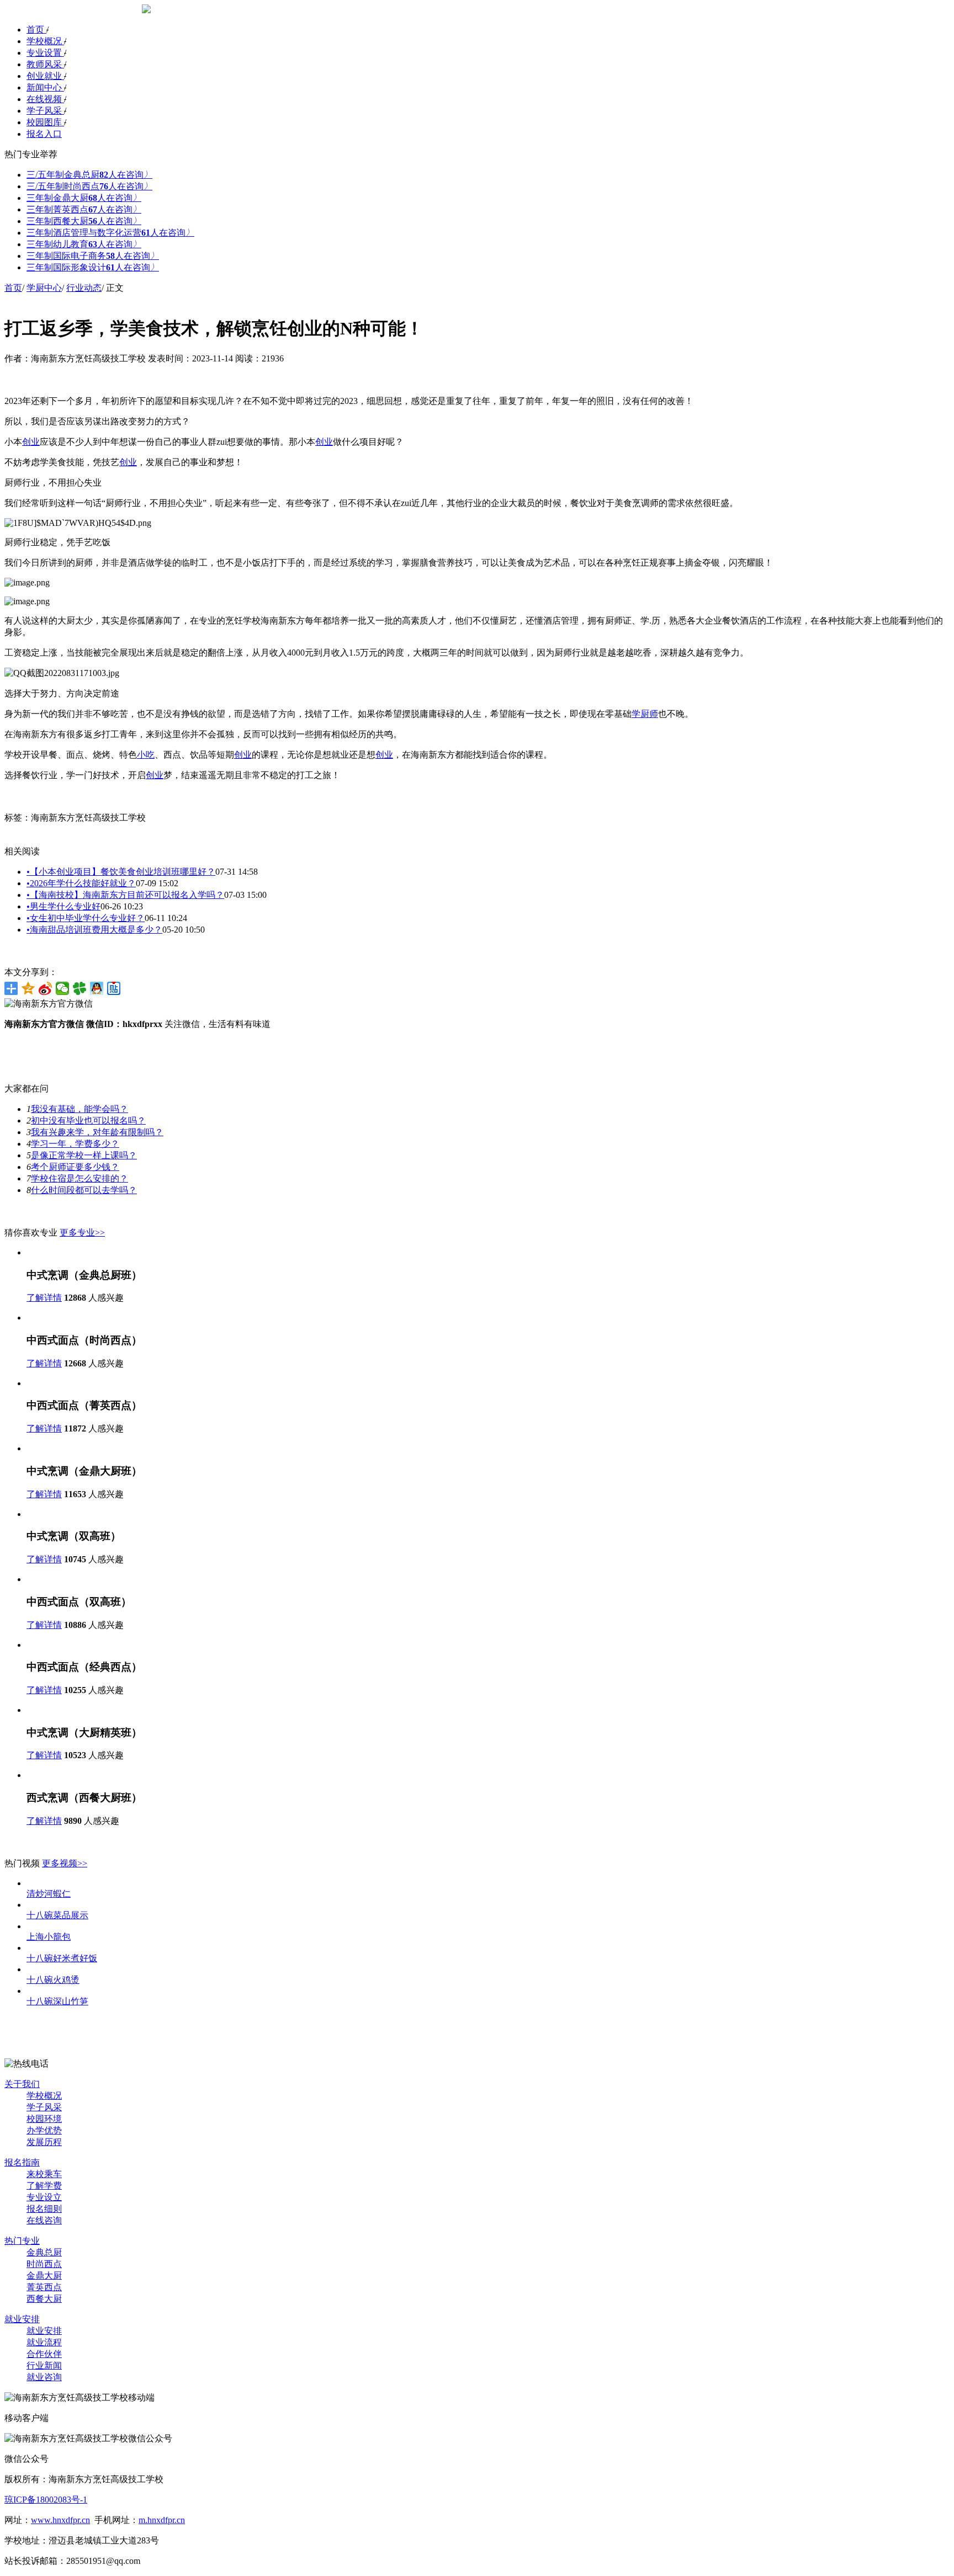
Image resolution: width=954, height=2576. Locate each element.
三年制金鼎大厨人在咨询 (84, 198)
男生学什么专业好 (63, 906)
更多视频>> (65, 1863)
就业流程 (44, 2342)
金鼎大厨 (44, 2276)
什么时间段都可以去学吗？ (84, 1190)
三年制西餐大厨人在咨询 (84, 221)
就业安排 (22, 2319)
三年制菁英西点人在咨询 (84, 209)
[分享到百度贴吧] (114, 988)
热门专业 (22, 2241)
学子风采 (45, 111)
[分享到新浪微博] (46, 988)
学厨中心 (44, 288)
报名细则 (44, 2209)
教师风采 (45, 64)
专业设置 (45, 53)
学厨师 (645, 714)
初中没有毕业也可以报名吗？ (88, 1121)
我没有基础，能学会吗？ (79, 1109)
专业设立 (44, 2197)
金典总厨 (44, 2252)
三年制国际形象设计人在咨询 (93, 267)
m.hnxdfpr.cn (162, 2520)
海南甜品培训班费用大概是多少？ (94, 930)
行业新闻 (44, 2365)
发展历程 (44, 2142)
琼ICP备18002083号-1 (46, 2500)
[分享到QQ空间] (28, 988)
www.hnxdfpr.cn (60, 2520)
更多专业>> (82, 1233)
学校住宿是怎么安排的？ (79, 1178)
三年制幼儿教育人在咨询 (84, 244)
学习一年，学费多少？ (75, 1144)
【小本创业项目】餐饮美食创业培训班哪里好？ (121, 872)
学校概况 (45, 41)
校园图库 (45, 122)
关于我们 (22, 2084)
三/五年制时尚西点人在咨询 (89, 186)
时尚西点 (44, 2264)
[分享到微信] (63, 988)
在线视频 (45, 99)
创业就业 (45, 76)
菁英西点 (44, 2287)
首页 (36, 30)
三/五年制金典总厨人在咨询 (89, 175)
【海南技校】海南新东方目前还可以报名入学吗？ (125, 895)
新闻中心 (45, 87)
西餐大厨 (44, 2299)
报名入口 (44, 134)
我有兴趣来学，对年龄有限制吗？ (97, 1132)
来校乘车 (44, 2174)
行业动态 (84, 288)
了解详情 (44, 1298)
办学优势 (44, 2130)
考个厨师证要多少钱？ (75, 1167)
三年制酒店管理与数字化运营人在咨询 (110, 233)
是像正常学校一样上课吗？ (84, 1155)
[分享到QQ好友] (97, 988)
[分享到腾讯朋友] (80, 988)
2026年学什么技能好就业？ (81, 883)
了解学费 (44, 2186)
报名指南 (22, 2162)
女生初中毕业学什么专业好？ (86, 918)
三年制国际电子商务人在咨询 (93, 256)
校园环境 (44, 2119)
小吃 (146, 755)
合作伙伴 (44, 2354)
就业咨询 (44, 2377)
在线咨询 (44, 2220)
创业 (31, 442)
